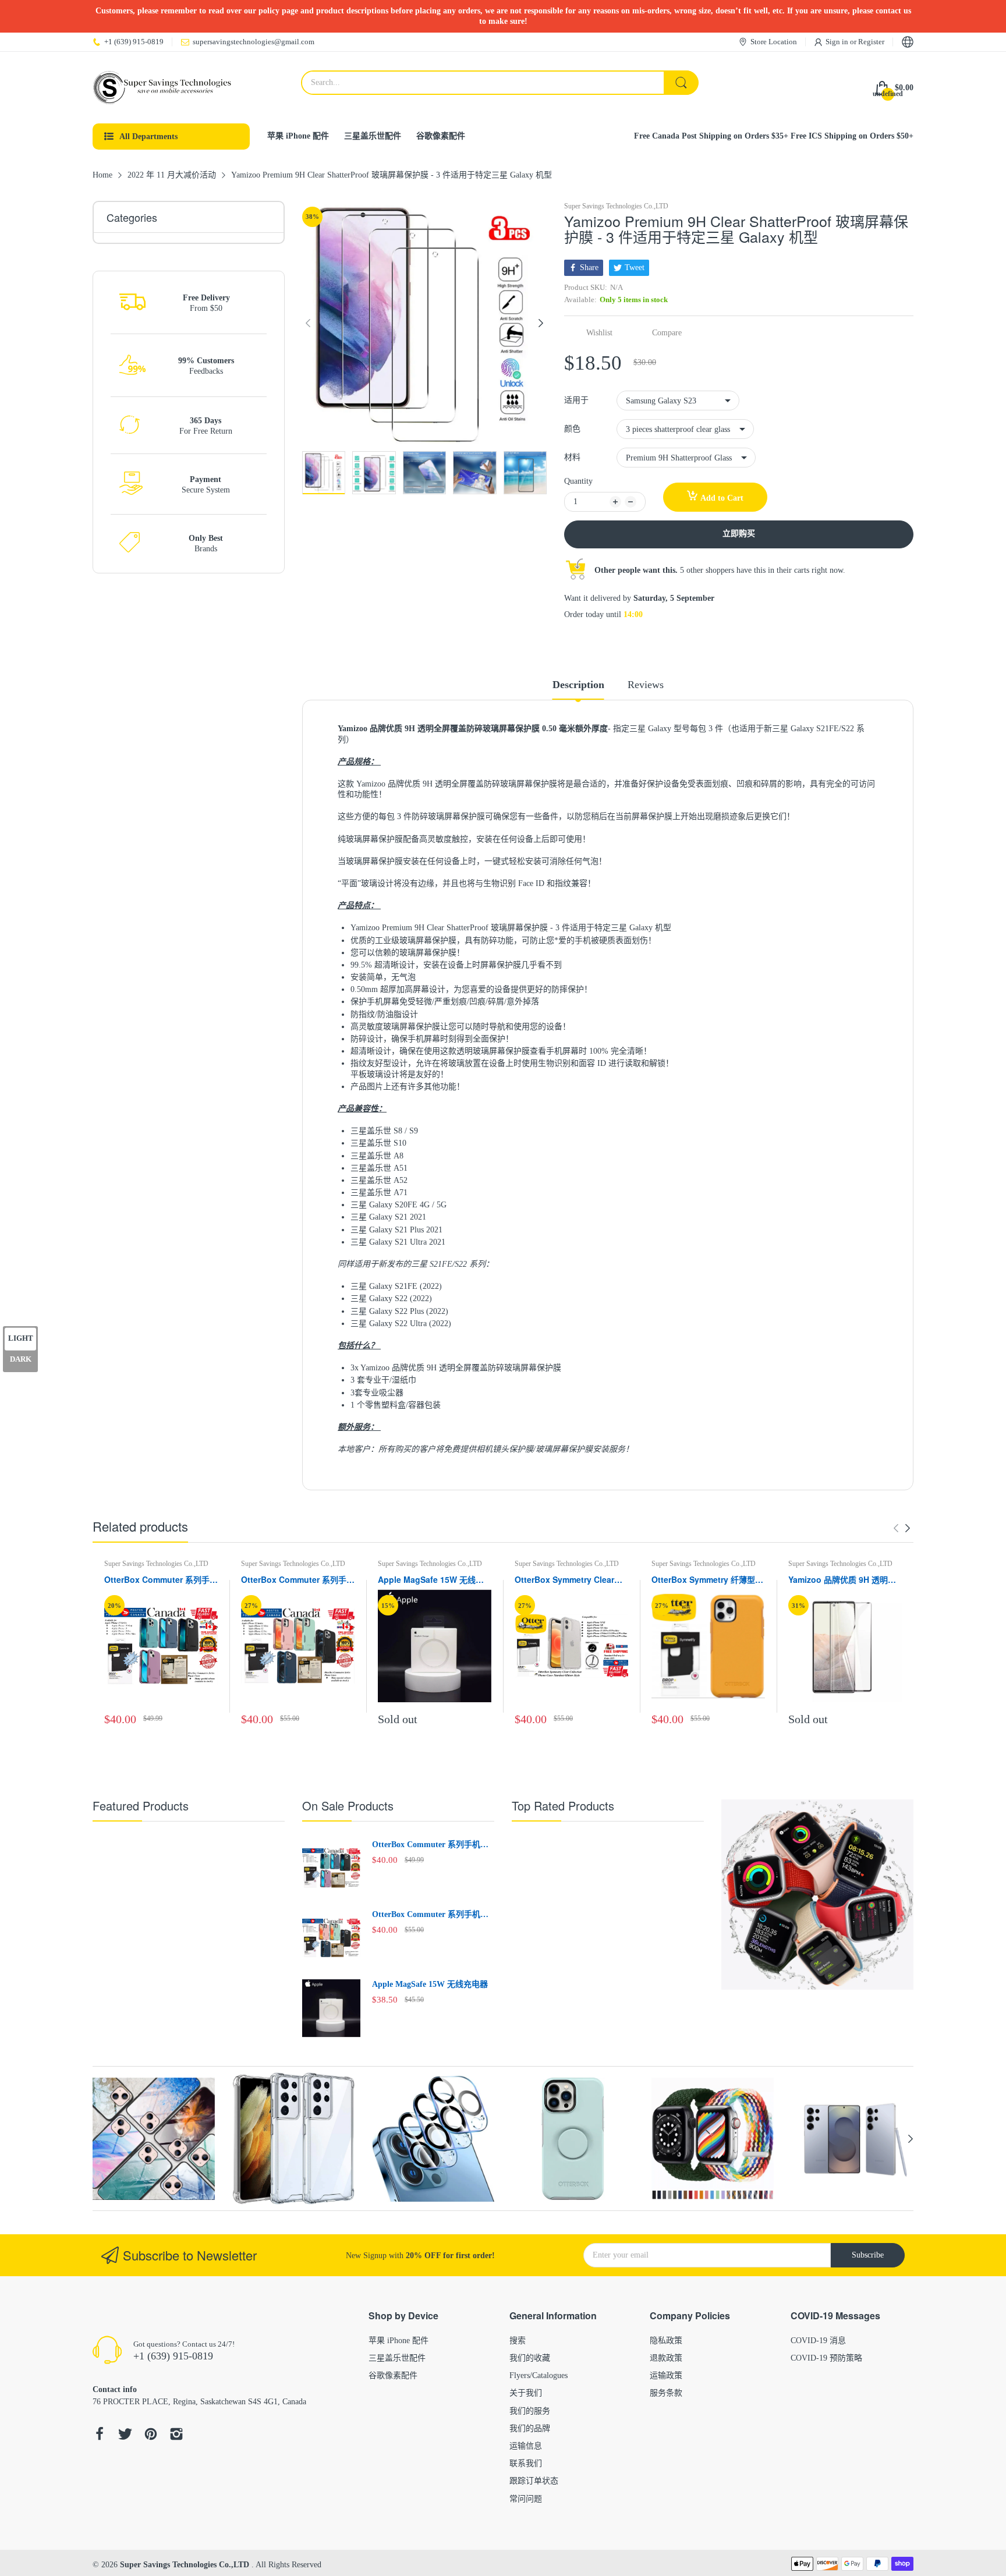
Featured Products (141, 1806)
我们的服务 (530, 2411)
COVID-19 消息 (818, 2341)
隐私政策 (666, 2341)
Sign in (838, 42)
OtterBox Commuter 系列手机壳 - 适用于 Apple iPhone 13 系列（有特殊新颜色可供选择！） (161, 1580)
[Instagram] (176, 2435)
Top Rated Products (563, 1806)
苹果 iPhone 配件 (398, 2341)
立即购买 (739, 534)
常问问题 (526, 2499)
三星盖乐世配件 (397, 2358)
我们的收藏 (530, 2358)
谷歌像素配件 (393, 2375)
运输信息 (526, 2446)
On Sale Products (348, 1806)
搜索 (518, 2341)
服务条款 (666, 2393)
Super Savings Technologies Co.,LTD (616, 206)
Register (871, 42)
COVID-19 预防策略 (826, 2358)
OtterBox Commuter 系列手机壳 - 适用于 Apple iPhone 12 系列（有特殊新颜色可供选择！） (298, 1580)
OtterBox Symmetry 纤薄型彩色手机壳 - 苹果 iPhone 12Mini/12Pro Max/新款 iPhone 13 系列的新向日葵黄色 (707, 1580)
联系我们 (526, 2463)
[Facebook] (100, 2435)
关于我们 (526, 2393)
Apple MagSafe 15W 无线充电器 (431, 1580)
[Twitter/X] (125, 2435)
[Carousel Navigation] (902, 1528)
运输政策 (666, 2375)
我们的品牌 (530, 2428)
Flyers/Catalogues (539, 2375)
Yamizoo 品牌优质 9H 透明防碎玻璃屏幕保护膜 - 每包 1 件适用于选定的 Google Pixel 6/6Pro (842, 1580)
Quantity (578, 481)
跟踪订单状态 (534, 2481)
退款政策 (666, 2358)
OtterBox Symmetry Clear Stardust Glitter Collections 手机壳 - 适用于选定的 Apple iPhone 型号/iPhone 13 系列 (569, 1580)
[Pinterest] (151, 2435)
